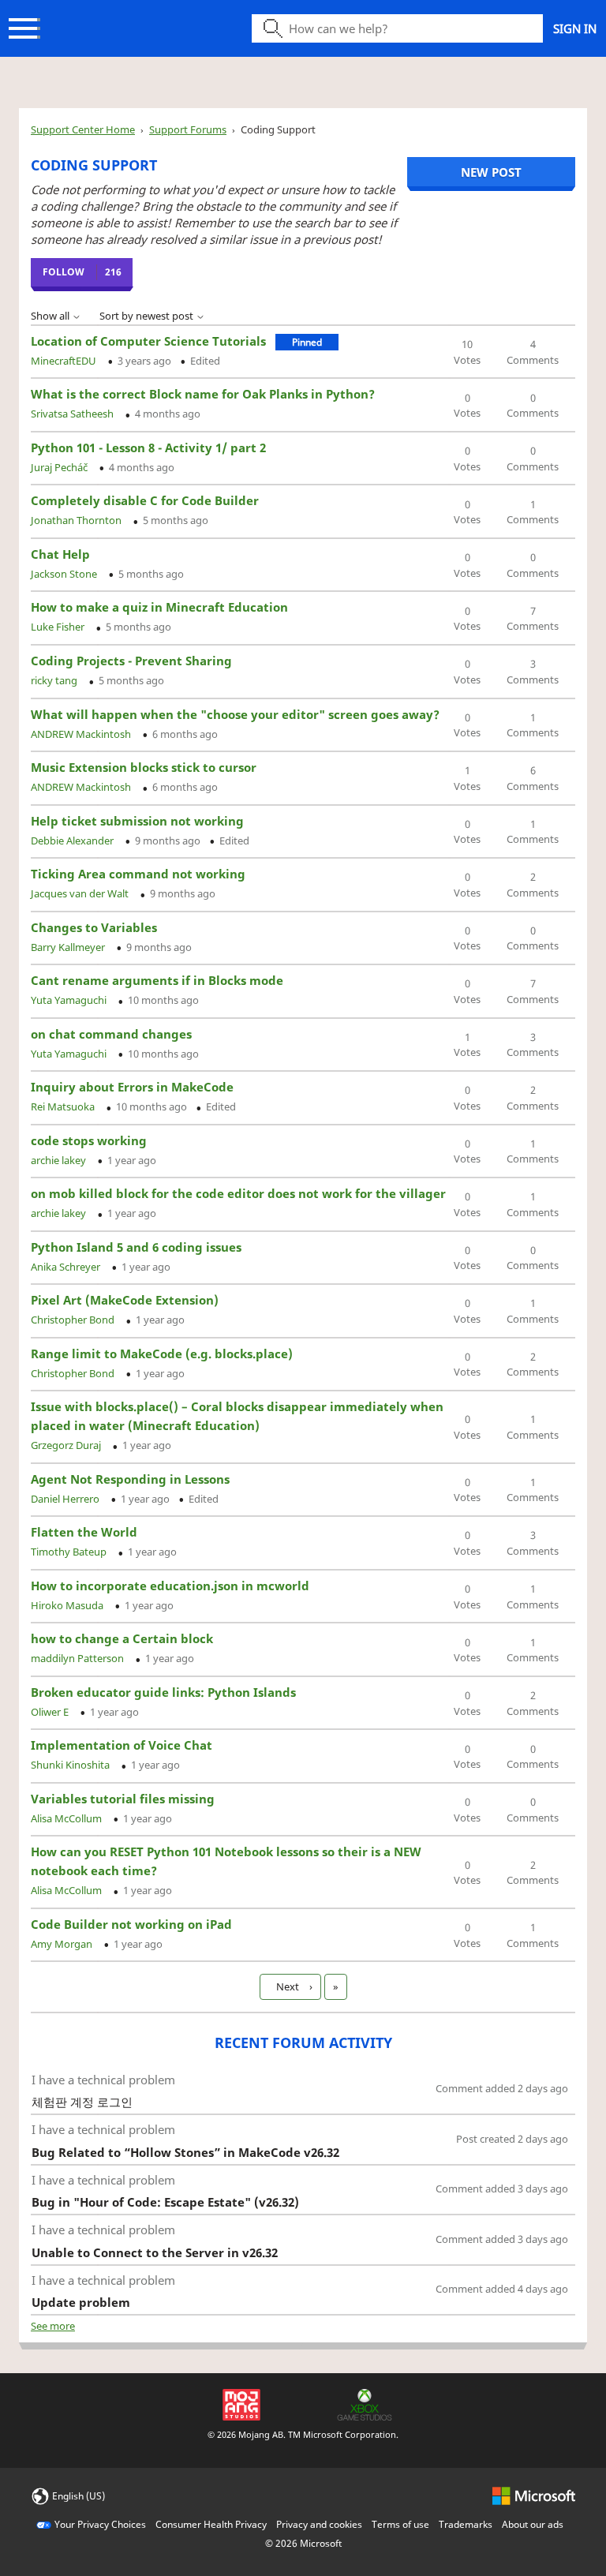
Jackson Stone (65, 574)
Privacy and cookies (319, 2524)
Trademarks (466, 2524)
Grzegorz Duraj (67, 1445)
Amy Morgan (63, 1944)
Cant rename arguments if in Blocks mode (157, 980)
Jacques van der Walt (81, 893)
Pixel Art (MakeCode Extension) (125, 1300)
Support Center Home (83, 129)
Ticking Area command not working (138, 874)
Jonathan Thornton (77, 520)
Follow (64, 272)
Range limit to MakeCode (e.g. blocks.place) (162, 1354)
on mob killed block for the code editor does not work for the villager (238, 1193)
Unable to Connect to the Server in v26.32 (155, 2252)
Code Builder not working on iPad (131, 1924)
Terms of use (400, 2524)
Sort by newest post (148, 316)
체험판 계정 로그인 (82, 2102)
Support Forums (188, 129)
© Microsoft (303, 2543)
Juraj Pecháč (60, 467)
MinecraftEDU (65, 361)
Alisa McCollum (67, 1818)
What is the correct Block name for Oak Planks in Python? (203, 394)
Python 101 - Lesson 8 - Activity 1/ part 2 (148, 447)
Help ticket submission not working (137, 821)
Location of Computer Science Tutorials (148, 341)
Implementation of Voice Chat (122, 1745)
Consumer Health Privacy (211, 2524)
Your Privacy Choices (100, 2524)
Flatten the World (84, 1532)
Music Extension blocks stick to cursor (144, 767)
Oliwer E (51, 1712)
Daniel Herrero (66, 1499)
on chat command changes (111, 1034)
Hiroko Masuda (68, 1605)
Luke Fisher (59, 627)
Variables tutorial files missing (123, 1799)
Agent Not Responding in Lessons (130, 1479)
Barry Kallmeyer (69, 947)
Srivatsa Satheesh (73, 414)
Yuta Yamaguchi (70, 1000)
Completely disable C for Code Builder (145, 500)
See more (53, 2326)
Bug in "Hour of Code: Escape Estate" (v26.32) (165, 2202)
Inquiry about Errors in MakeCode (132, 1087)
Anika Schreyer (67, 1267)
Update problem (81, 2302)
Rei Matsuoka (64, 1106)
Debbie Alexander (73, 841)
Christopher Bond (74, 1320)
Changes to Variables (94, 927)
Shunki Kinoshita (71, 1765)
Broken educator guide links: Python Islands (163, 1692)
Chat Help (60, 554)
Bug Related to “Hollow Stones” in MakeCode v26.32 (185, 2152)
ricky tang (55, 680)
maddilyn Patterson (79, 1658)
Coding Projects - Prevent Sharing (131, 661)
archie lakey (60, 1160)
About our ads (533, 2524)
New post (491, 172)
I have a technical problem (103, 2080)
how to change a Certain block (122, 1638)
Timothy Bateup (70, 1552)
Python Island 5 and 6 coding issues (136, 1247)
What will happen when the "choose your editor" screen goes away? (235, 714)
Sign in (575, 28)
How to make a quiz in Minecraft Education (159, 607)
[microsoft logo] (534, 2495)
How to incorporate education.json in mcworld (170, 1586)
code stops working (89, 1140)
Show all (51, 316)
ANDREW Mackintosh (82, 734)
